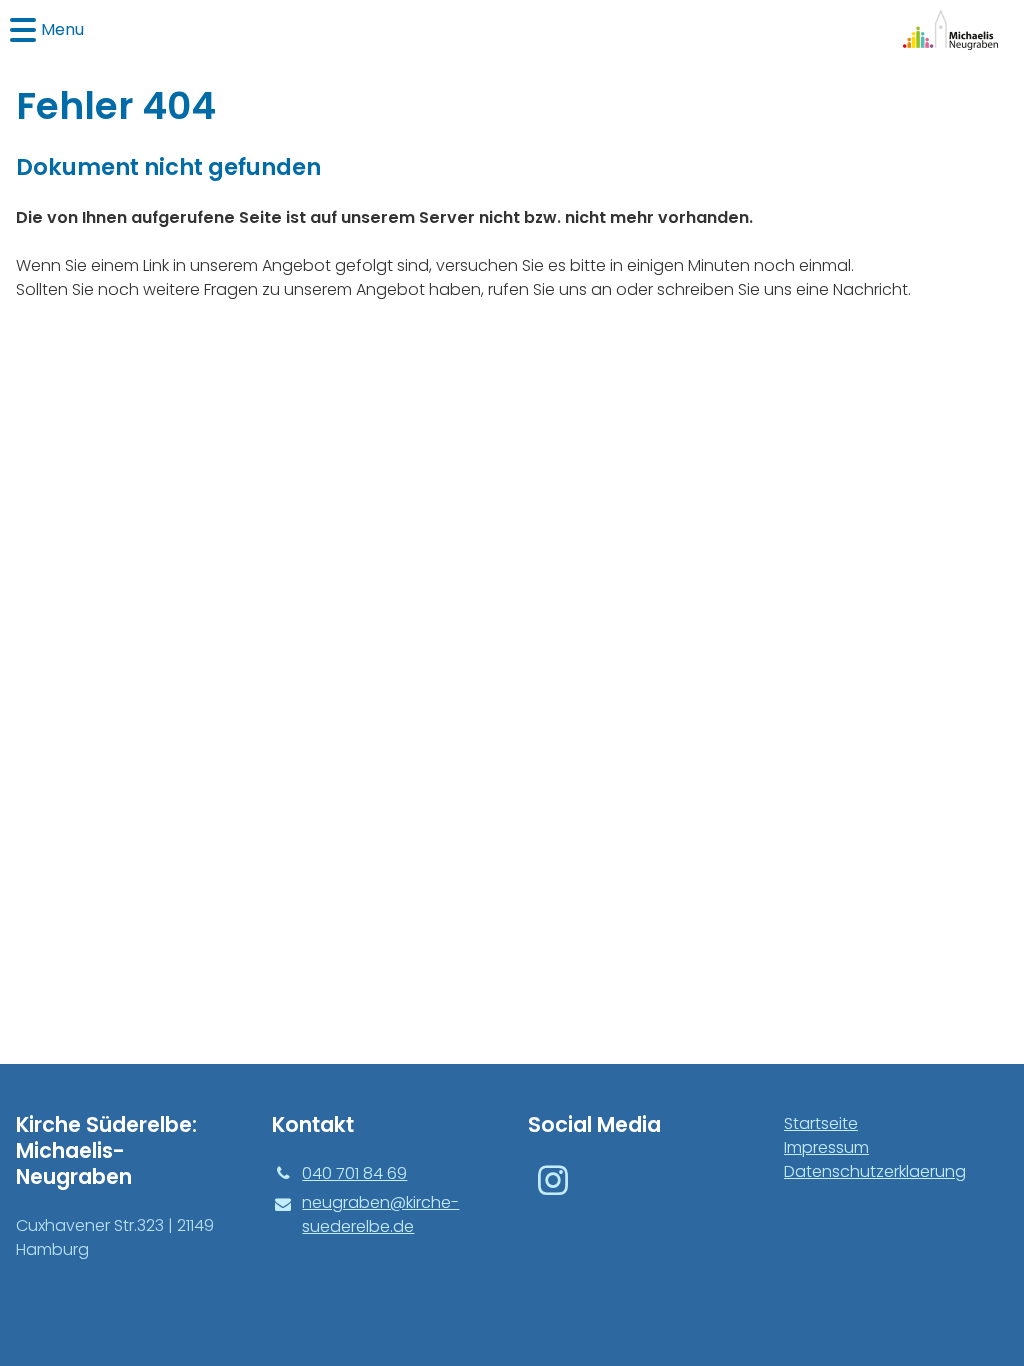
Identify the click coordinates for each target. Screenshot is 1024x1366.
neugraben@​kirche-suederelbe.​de (380, 1214)
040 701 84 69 (354, 1173)
